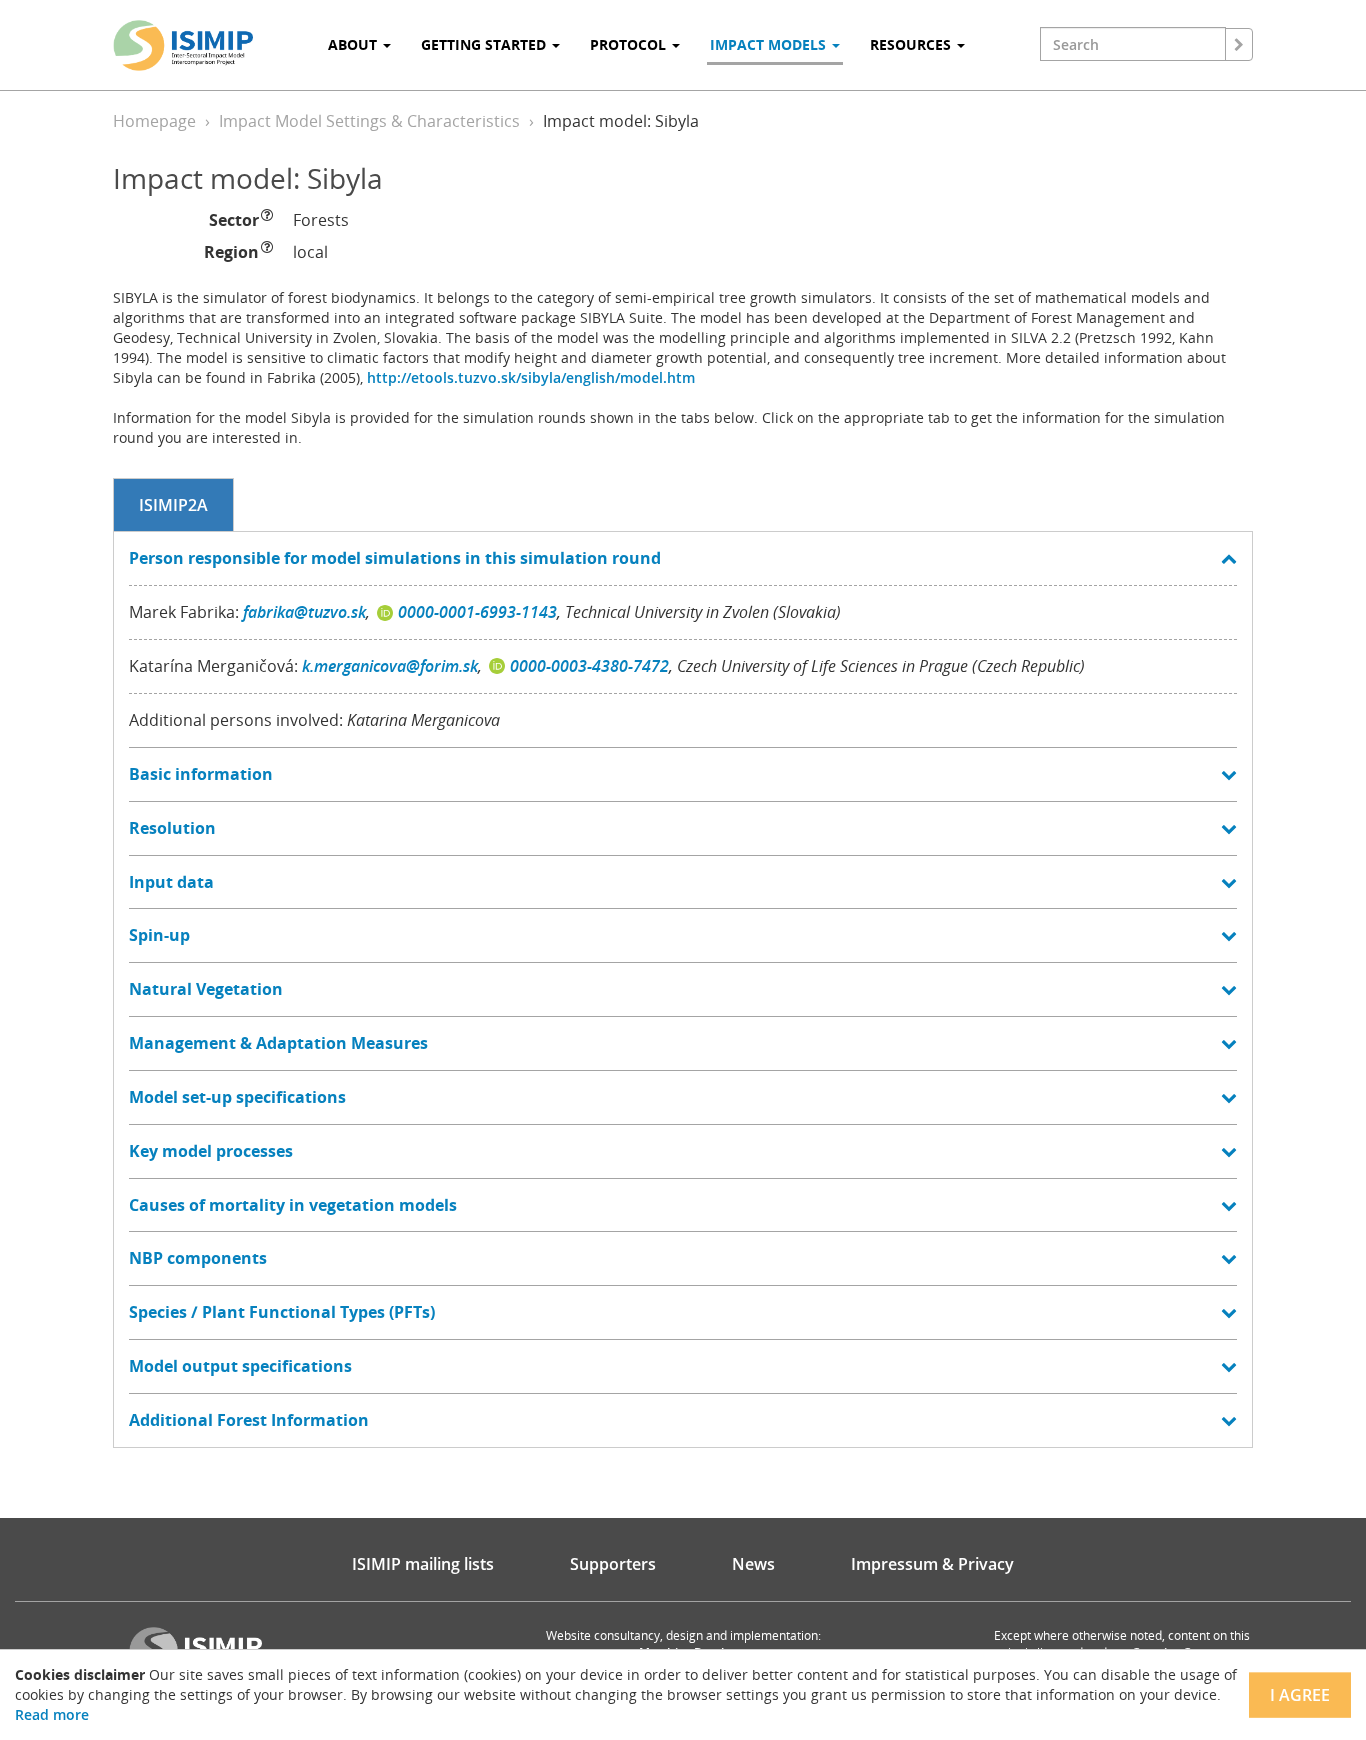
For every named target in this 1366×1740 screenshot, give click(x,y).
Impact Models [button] (770, 44)
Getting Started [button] (485, 44)
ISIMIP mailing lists (423, 1564)
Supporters (613, 1564)
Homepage (154, 121)
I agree (1300, 1695)
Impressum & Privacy (932, 1564)
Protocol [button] (630, 44)
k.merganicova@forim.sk (390, 666)
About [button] (354, 44)
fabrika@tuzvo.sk (304, 612)
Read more (52, 1714)
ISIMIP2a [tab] (173, 505)
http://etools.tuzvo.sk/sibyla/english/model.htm (531, 377)
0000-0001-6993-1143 (477, 612)
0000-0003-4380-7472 (589, 666)
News (753, 1564)
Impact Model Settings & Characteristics (369, 121)
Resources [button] (912, 44)
